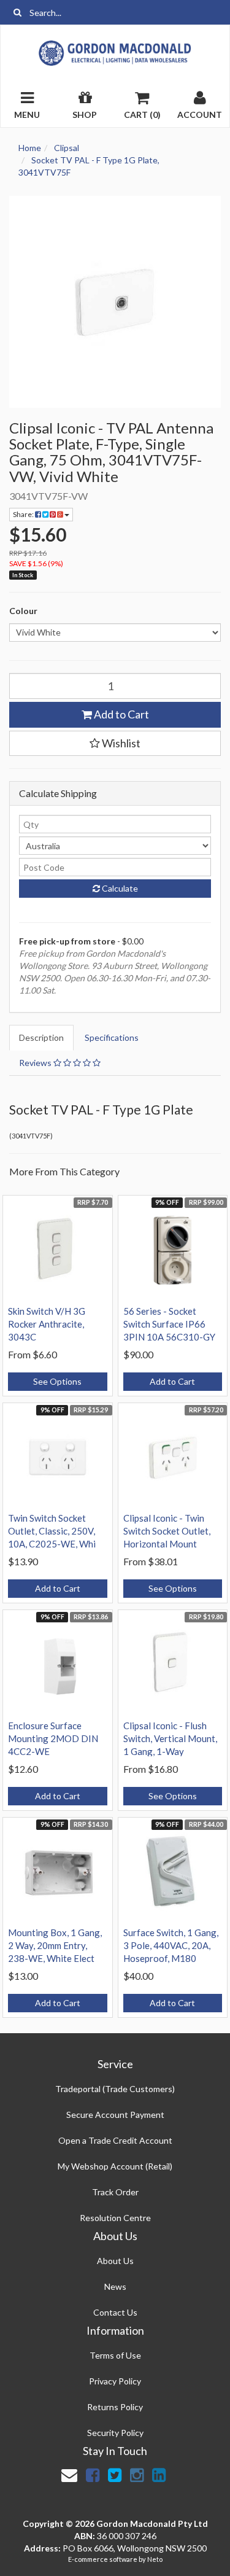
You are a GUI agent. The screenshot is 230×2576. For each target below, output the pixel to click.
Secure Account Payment (115, 2115)
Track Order (115, 2192)
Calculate (119, 888)
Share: (24, 514)
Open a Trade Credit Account (115, 2140)
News (115, 2286)
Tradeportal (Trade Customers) (115, 2089)
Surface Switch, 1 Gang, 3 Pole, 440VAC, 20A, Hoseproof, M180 (171, 1945)
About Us (115, 2261)
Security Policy (115, 2433)
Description (41, 1037)
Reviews (36, 1063)
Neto (155, 2559)
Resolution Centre (115, 2218)
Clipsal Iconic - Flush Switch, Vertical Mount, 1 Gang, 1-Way (170, 1738)
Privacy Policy (115, 2381)
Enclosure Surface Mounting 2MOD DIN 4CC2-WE (53, 1738)
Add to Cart (121, 714)
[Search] (17, 12)
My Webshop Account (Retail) (115, 2166)
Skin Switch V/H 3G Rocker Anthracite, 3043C (47, 1324)
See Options (57, 1381)
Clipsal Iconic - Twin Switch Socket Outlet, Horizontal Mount (167, 1531)
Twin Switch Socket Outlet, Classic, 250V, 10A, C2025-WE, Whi (52, 1531)
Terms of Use (115, 2355)
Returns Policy (115, 2407)
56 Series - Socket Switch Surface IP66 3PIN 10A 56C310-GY (169, 1324)
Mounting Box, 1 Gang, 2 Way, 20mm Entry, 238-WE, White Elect (55, 1945)
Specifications (112, 1037)
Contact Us (115, 2312)
